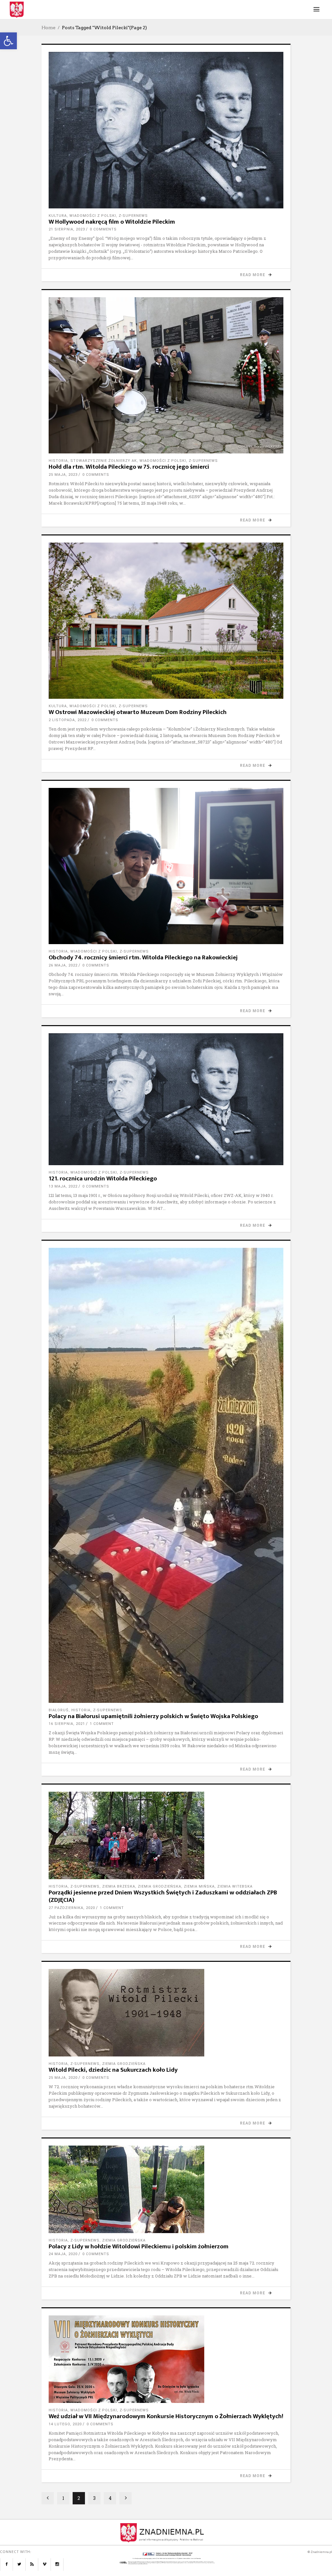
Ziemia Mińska (199, 1886)
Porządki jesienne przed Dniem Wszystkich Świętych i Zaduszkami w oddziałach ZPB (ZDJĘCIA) (163, 1896)
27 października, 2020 (72, 1908)
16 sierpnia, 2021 (67, 1724)
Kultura (58, 216)
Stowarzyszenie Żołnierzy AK (104, 461)
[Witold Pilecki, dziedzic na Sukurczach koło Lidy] (166, 2013)
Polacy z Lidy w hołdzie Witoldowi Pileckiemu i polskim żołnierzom (139, 2247)
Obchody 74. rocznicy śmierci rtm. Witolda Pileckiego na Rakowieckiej (143, 958)
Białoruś (59, 1710)
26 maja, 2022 (63, 965)
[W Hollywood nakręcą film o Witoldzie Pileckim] (166, 130)
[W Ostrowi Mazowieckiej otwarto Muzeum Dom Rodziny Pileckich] (166, 621)
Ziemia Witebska (235, 1886)
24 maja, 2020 (63, 2254)
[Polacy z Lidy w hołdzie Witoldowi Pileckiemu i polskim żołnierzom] (166, 2189)
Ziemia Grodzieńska (160, 1886)
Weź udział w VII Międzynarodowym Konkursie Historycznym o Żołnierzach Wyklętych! (166, 2416)
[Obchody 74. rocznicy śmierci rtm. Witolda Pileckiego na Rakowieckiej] (166, 866)
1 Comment (102, 1724)
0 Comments (103, 229)
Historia (58, 461)
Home (48, 28)
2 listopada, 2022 (68, 720)
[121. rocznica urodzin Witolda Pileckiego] (166, 1099)
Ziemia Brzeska (119, 1886)
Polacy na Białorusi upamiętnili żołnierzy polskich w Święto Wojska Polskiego (153, 1716)
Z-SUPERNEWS (133, 216)
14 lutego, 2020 (65, 2424)
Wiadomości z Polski (93, 216)
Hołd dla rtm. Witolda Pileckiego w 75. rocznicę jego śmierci (129, 467)
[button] (8, 41)
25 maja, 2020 (63, 2078)
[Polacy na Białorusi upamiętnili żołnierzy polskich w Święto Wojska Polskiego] (166, 1475)
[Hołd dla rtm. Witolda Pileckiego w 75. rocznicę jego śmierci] (166, 375)
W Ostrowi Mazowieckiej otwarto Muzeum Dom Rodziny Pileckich (138, 712)
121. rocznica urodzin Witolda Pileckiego (103, 1179)
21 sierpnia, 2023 (67, 229)
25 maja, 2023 (63, 475)
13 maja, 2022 (63, 1186)
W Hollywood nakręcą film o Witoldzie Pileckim (112, 222)
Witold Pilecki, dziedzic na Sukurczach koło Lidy (113, 2070)
